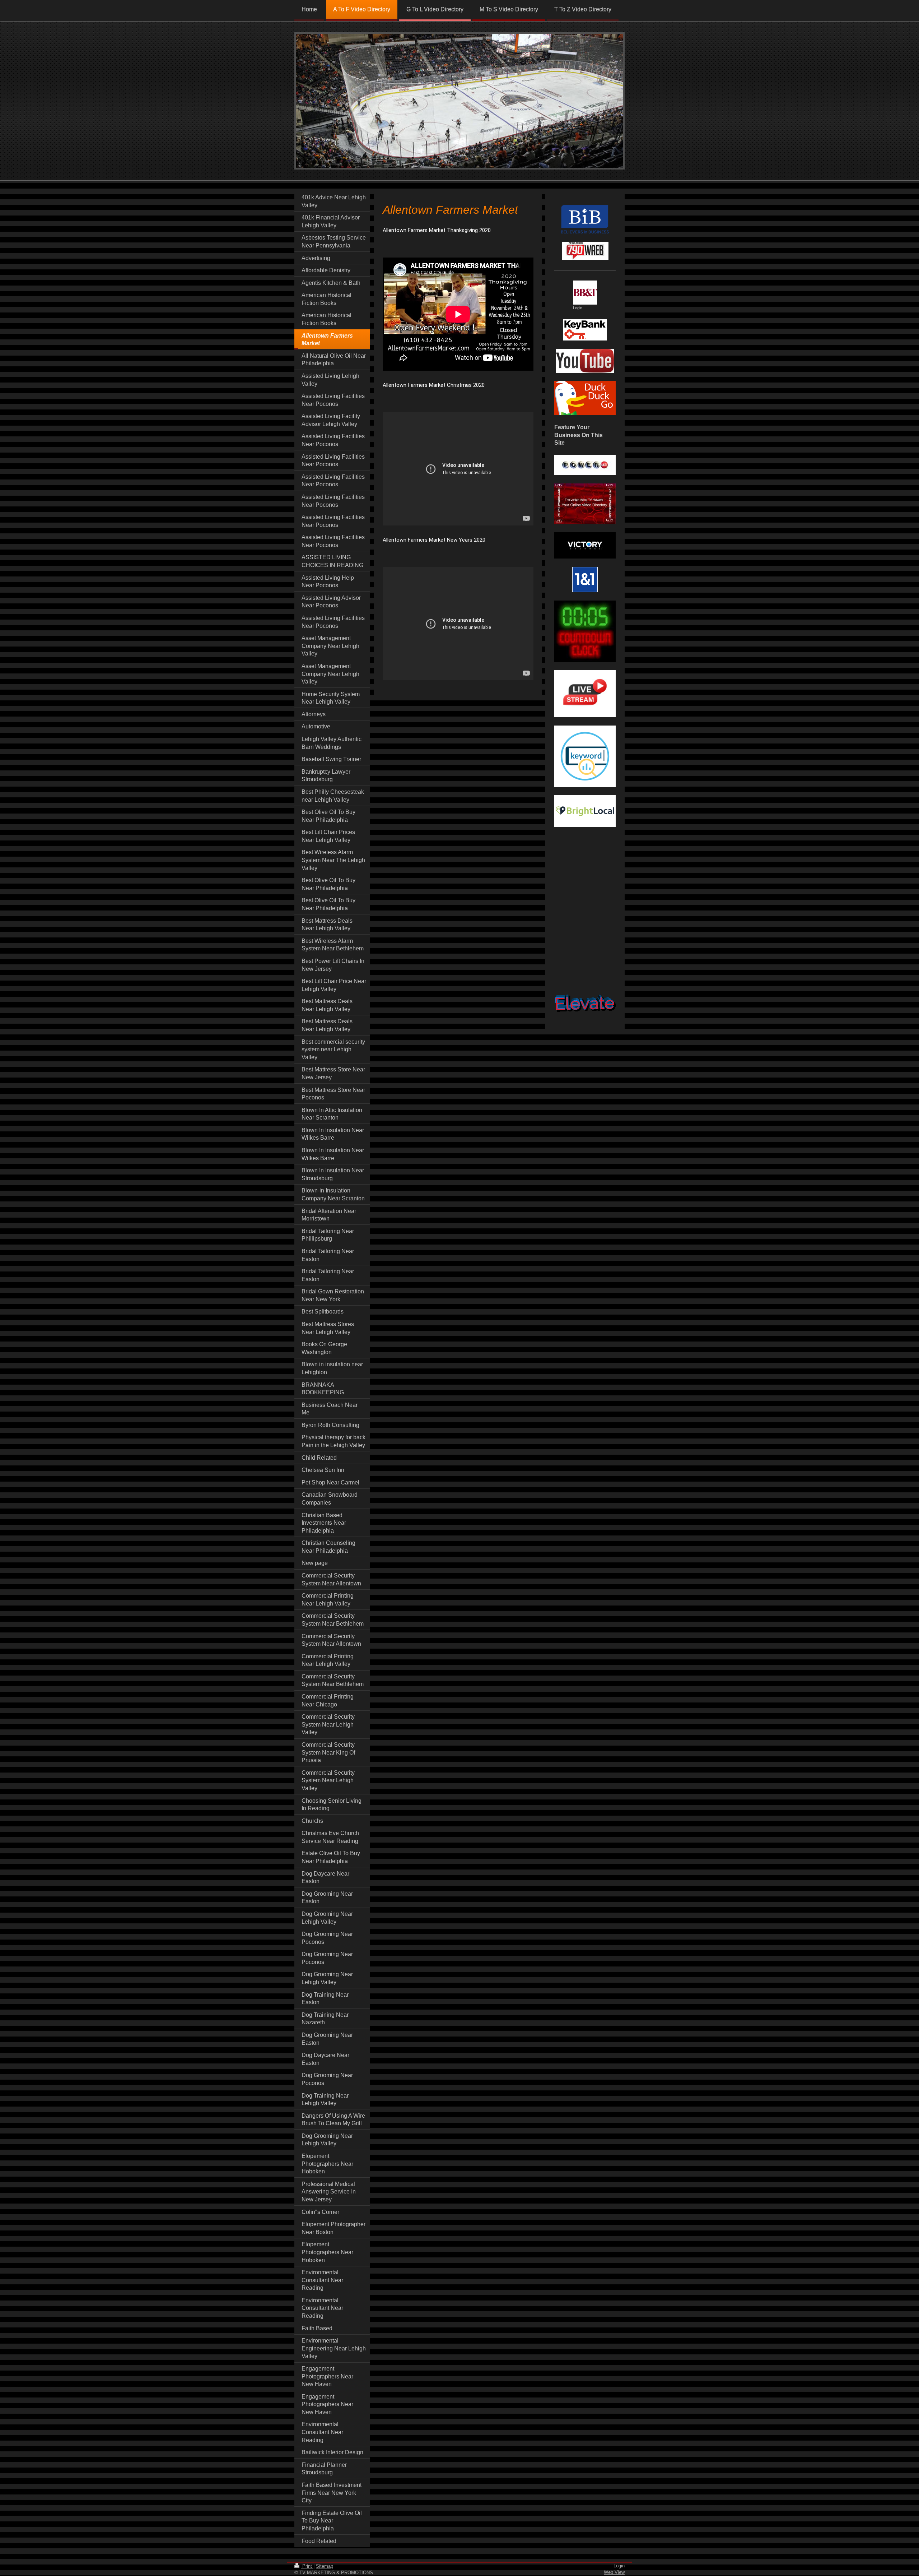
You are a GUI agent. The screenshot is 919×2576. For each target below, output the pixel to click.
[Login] (585, 293)
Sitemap (325, 2566)
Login (619, 2566)
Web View (614, 2572)
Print (307, 2566)
